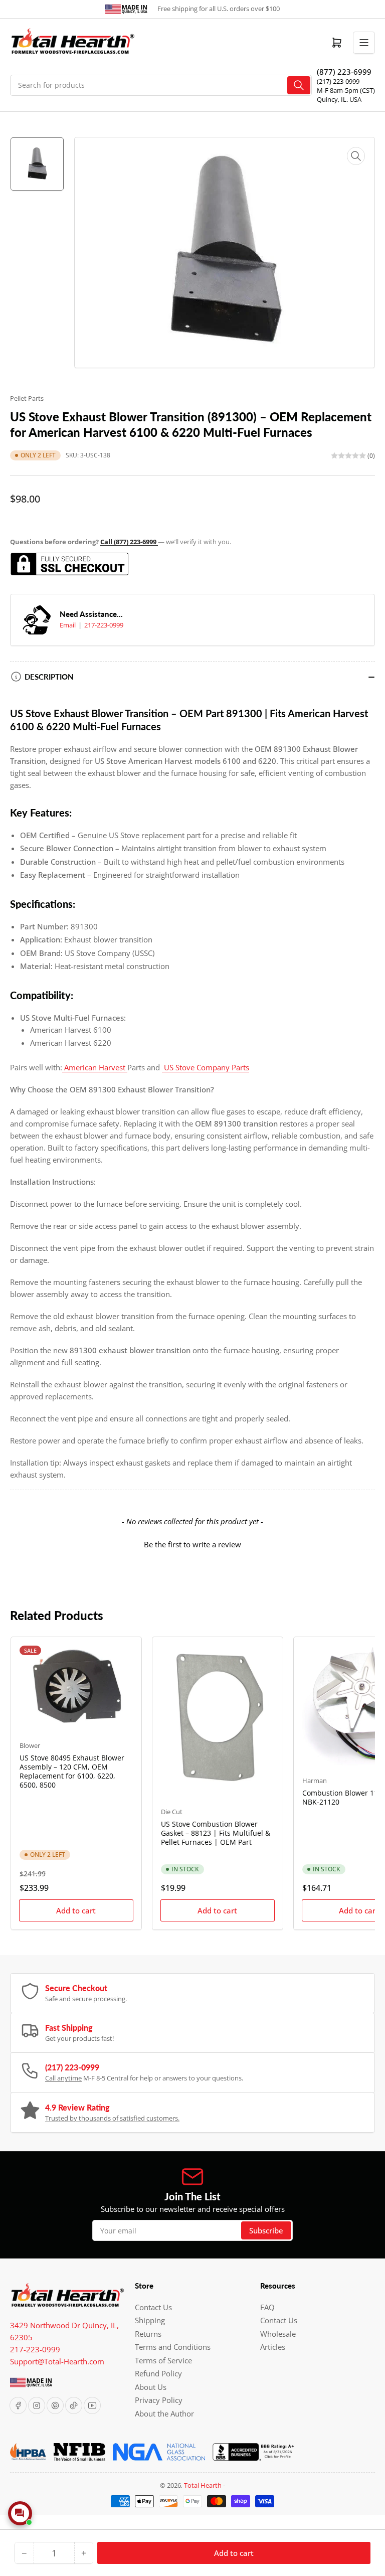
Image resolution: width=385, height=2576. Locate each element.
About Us (151, 2387)
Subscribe (266, 2230)
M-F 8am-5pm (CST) (346, 90)
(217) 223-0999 (338, 81)
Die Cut (172, 1812)
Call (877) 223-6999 (129, 542)
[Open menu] (364, 43)
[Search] (299, 85)
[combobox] (161, 85)
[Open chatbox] (20, 2513)
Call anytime (63, 2078)
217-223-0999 (104, 625)
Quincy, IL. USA (339, 99)
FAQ (267, 2307)
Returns (148, 2334)
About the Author (164, 2413)
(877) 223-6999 (344, 72)
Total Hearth (203, 2485)
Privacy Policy (159, 2400)
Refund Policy (158, 2373)
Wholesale (278, 2334)
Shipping (150, 2320)
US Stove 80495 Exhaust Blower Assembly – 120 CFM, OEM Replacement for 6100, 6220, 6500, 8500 (72, 1772)
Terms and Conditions (173, 2347)
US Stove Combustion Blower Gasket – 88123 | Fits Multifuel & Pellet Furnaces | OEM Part (216, 1833)
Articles (273, 2347)
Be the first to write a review (192, 1544)
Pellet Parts (27, 398)
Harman (315, 1781)
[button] (192, 1543)
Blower (30, 1745)
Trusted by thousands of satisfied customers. (112, 2118)
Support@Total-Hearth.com (57, 2361)
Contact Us (153, 2307)
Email (68, 625)
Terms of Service (163, 2360)
